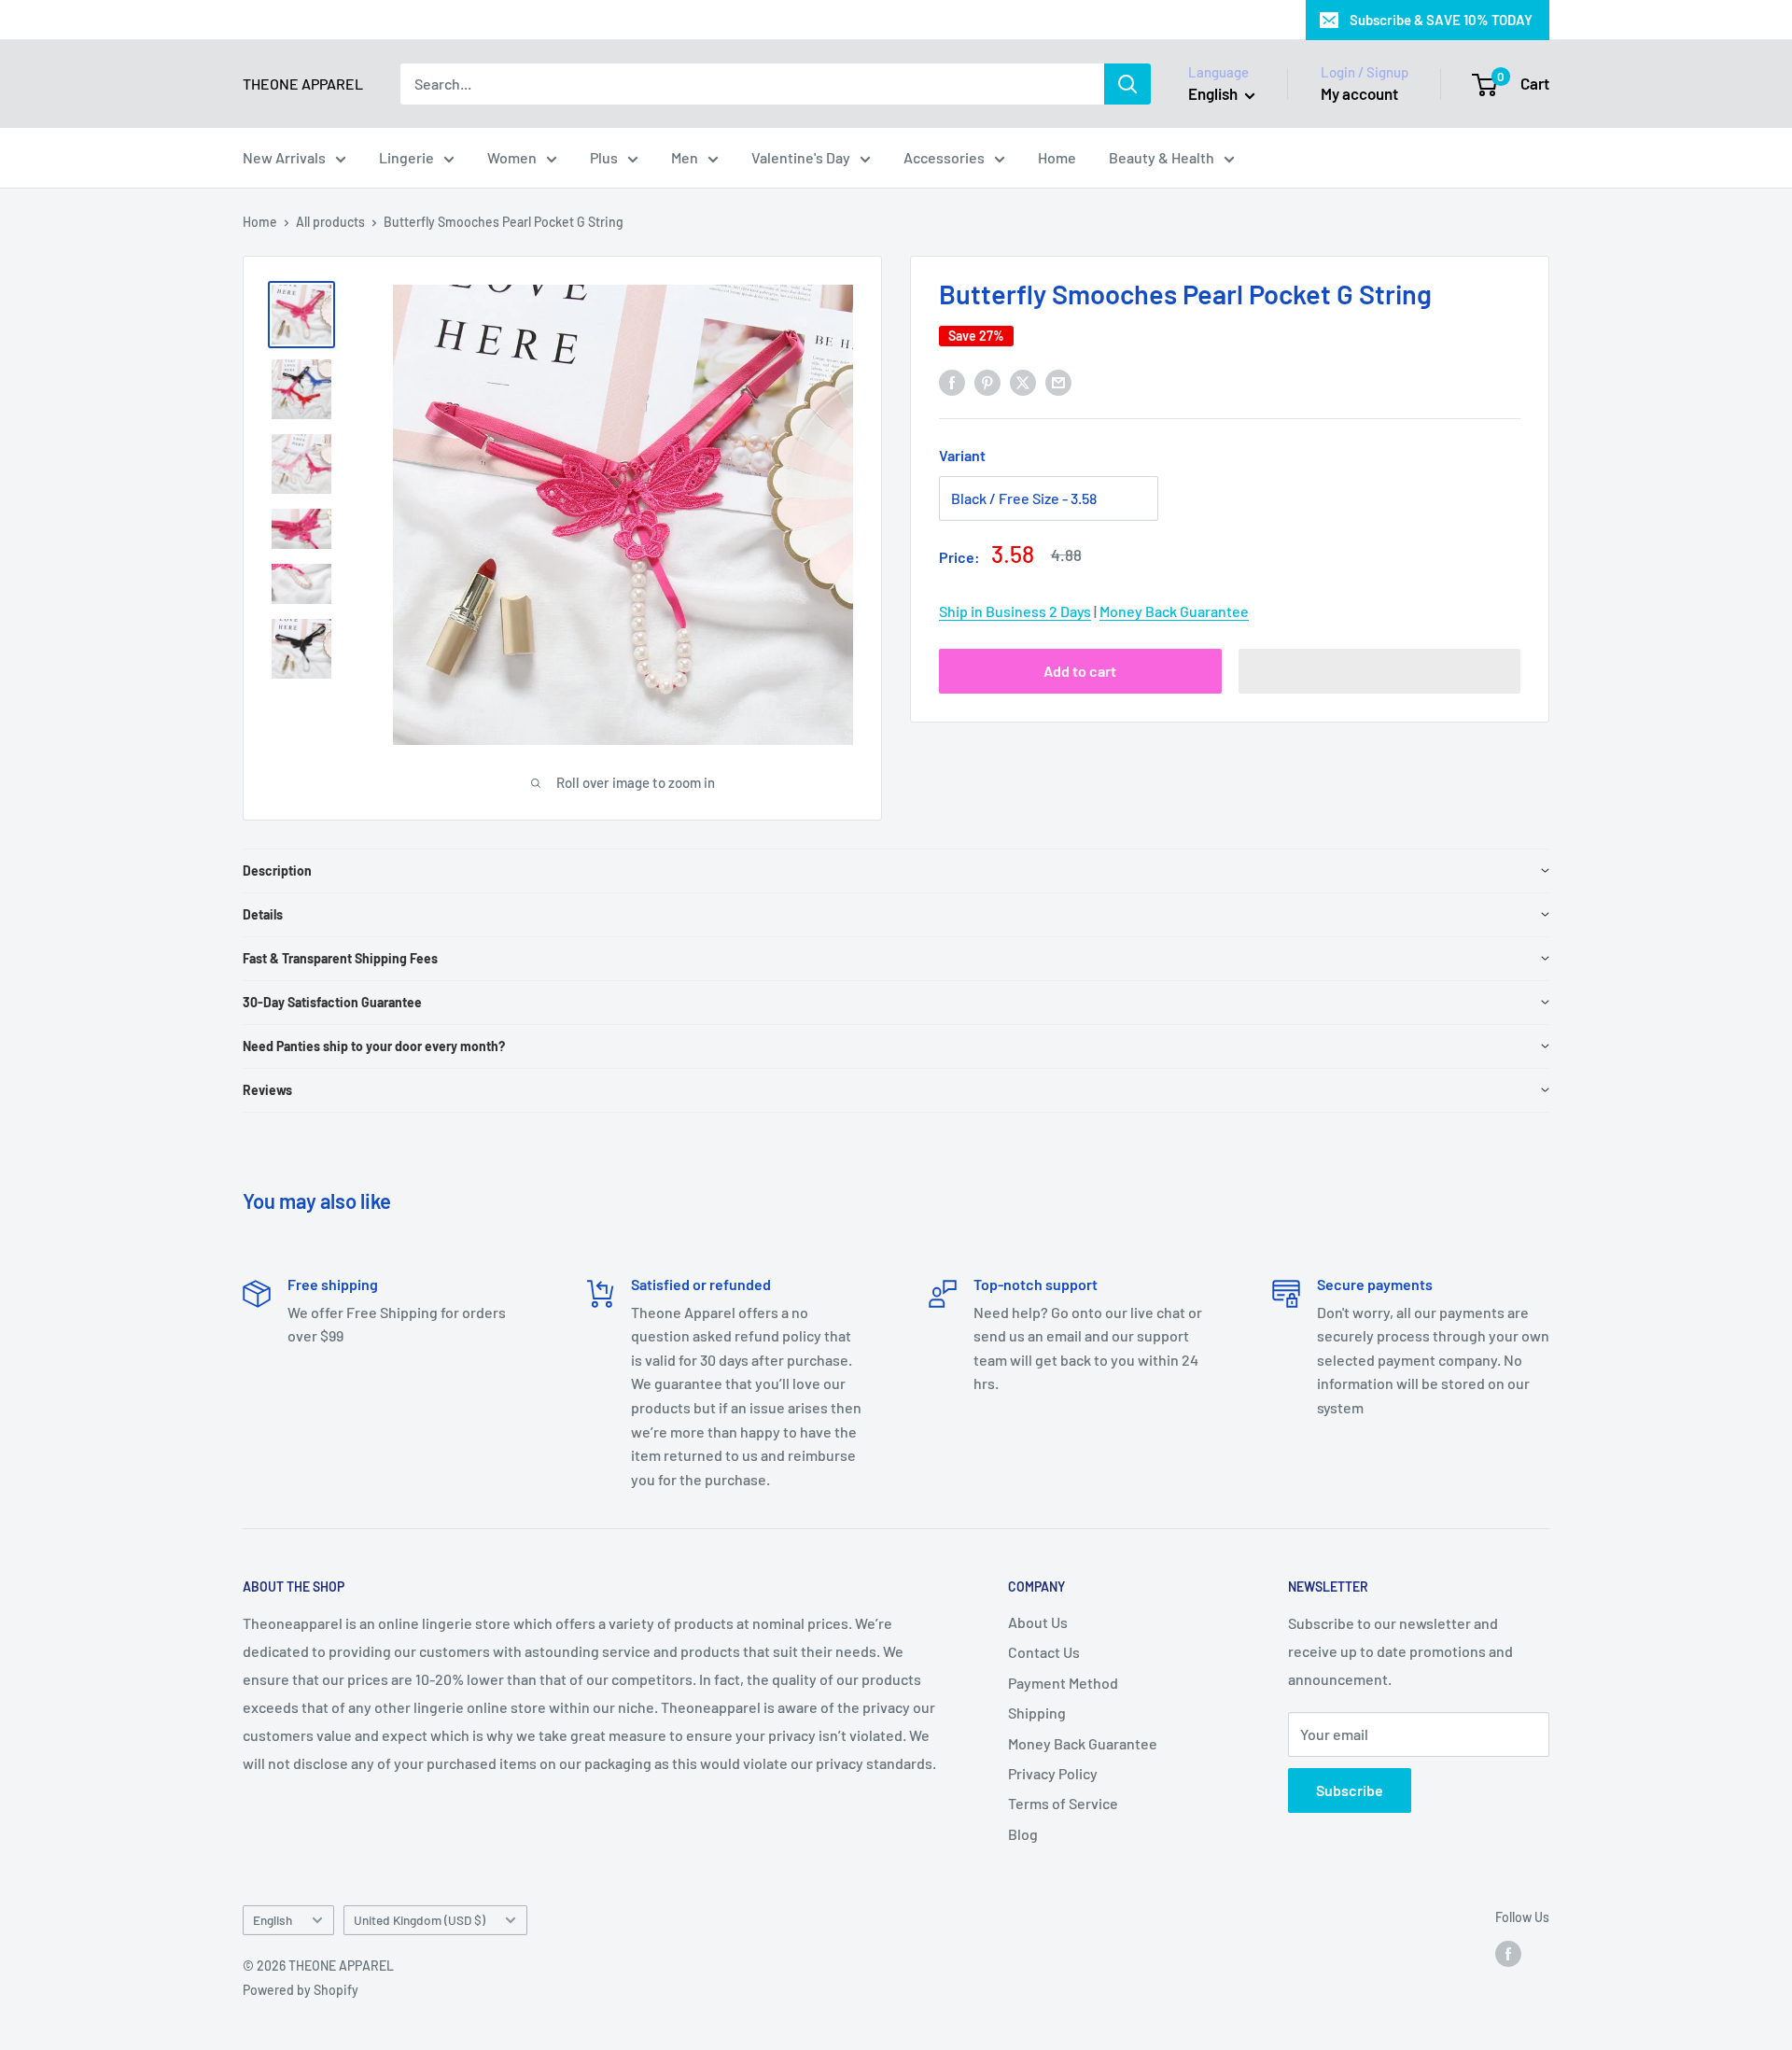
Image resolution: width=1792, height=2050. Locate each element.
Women (512, 157)
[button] (1380, 671)
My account (1359, 93)
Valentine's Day (801, 157)
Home (1057, 157)
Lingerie (406, 157)
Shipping (1037, 1713)
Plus (604, 157)
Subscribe (1350, 1790)
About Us (1038, 1622)
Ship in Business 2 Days (1015, 611)
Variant (962, 455)
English (273, 1920)
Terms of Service (1063, 1803)
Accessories (944, 157)
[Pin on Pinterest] (987, 381)
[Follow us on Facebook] (1508, 1954)
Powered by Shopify (301, 1990)
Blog (1023, 1834)
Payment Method (1063, 1683)
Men (685, 157)
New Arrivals (284, 157)
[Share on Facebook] (952, 381)
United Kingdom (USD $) (420, 1920)
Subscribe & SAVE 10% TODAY (1441, 20)
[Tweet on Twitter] (1023, 381)
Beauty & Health (1162, 157)
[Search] (1127, 84)
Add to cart (1080, 671)
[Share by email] (1058, 381)
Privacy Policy (1053, 1773)
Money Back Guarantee (1174, 611)
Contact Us (1044, 1652)
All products (330, 222)
